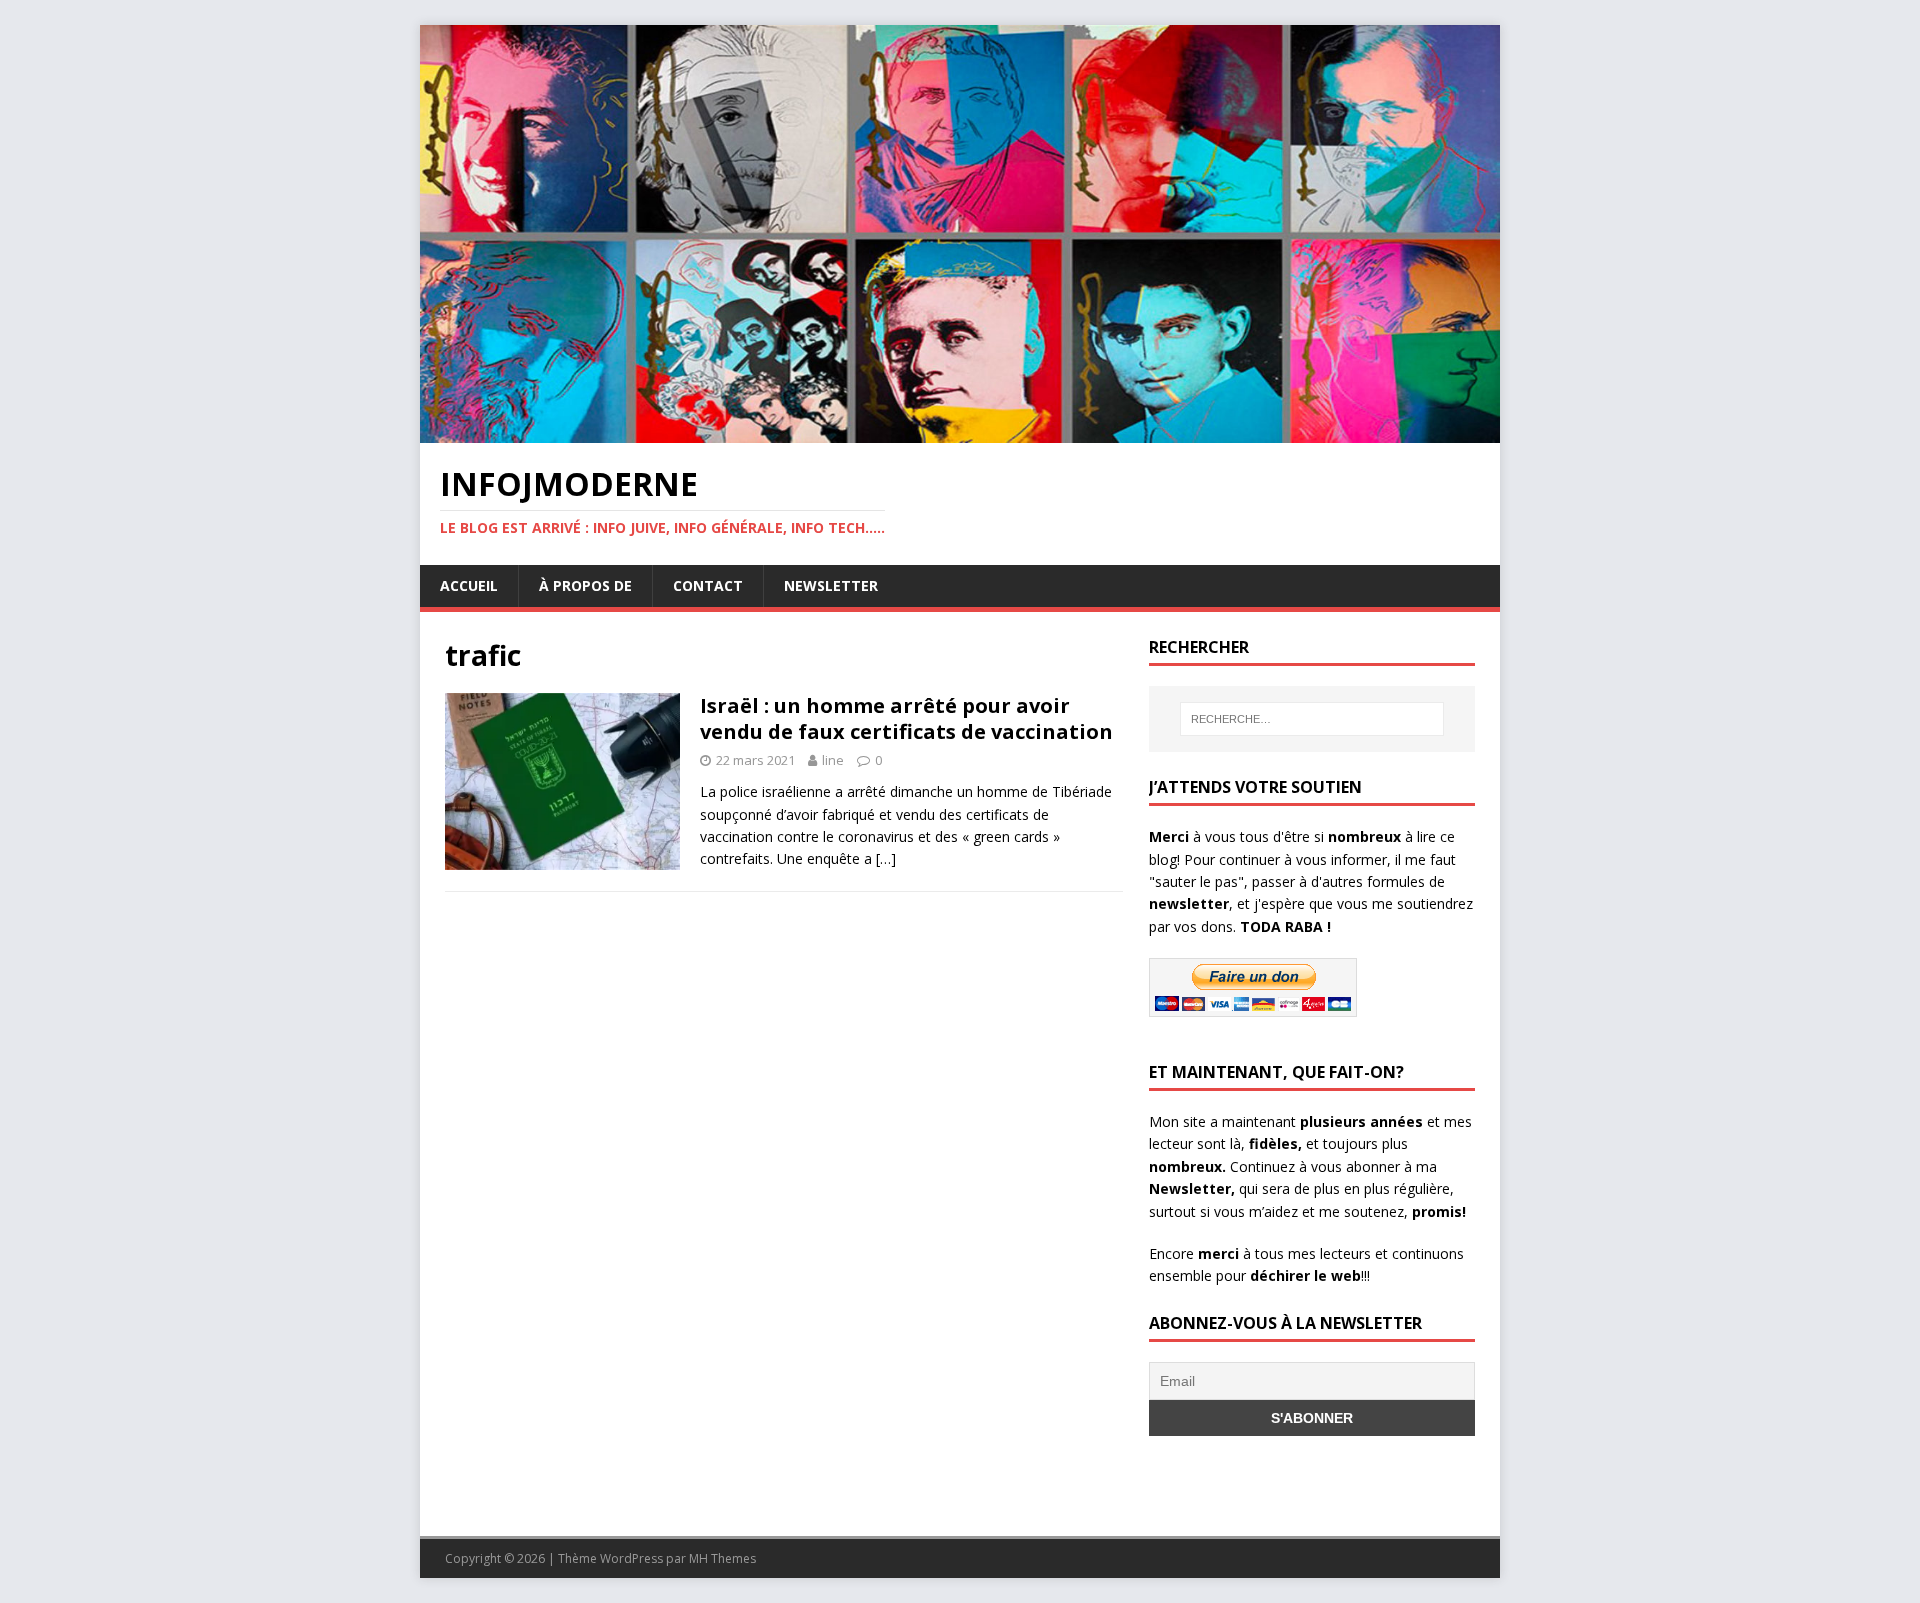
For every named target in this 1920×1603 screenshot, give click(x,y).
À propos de (585, 585)
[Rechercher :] (1312, 719)
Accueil (469, 585)
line (833, 760)
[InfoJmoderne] (960, 431)
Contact (708, 585)
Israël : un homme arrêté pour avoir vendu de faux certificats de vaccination (906, 718)
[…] (886, 858)
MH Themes (722, 1558)
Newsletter (831, 585)
